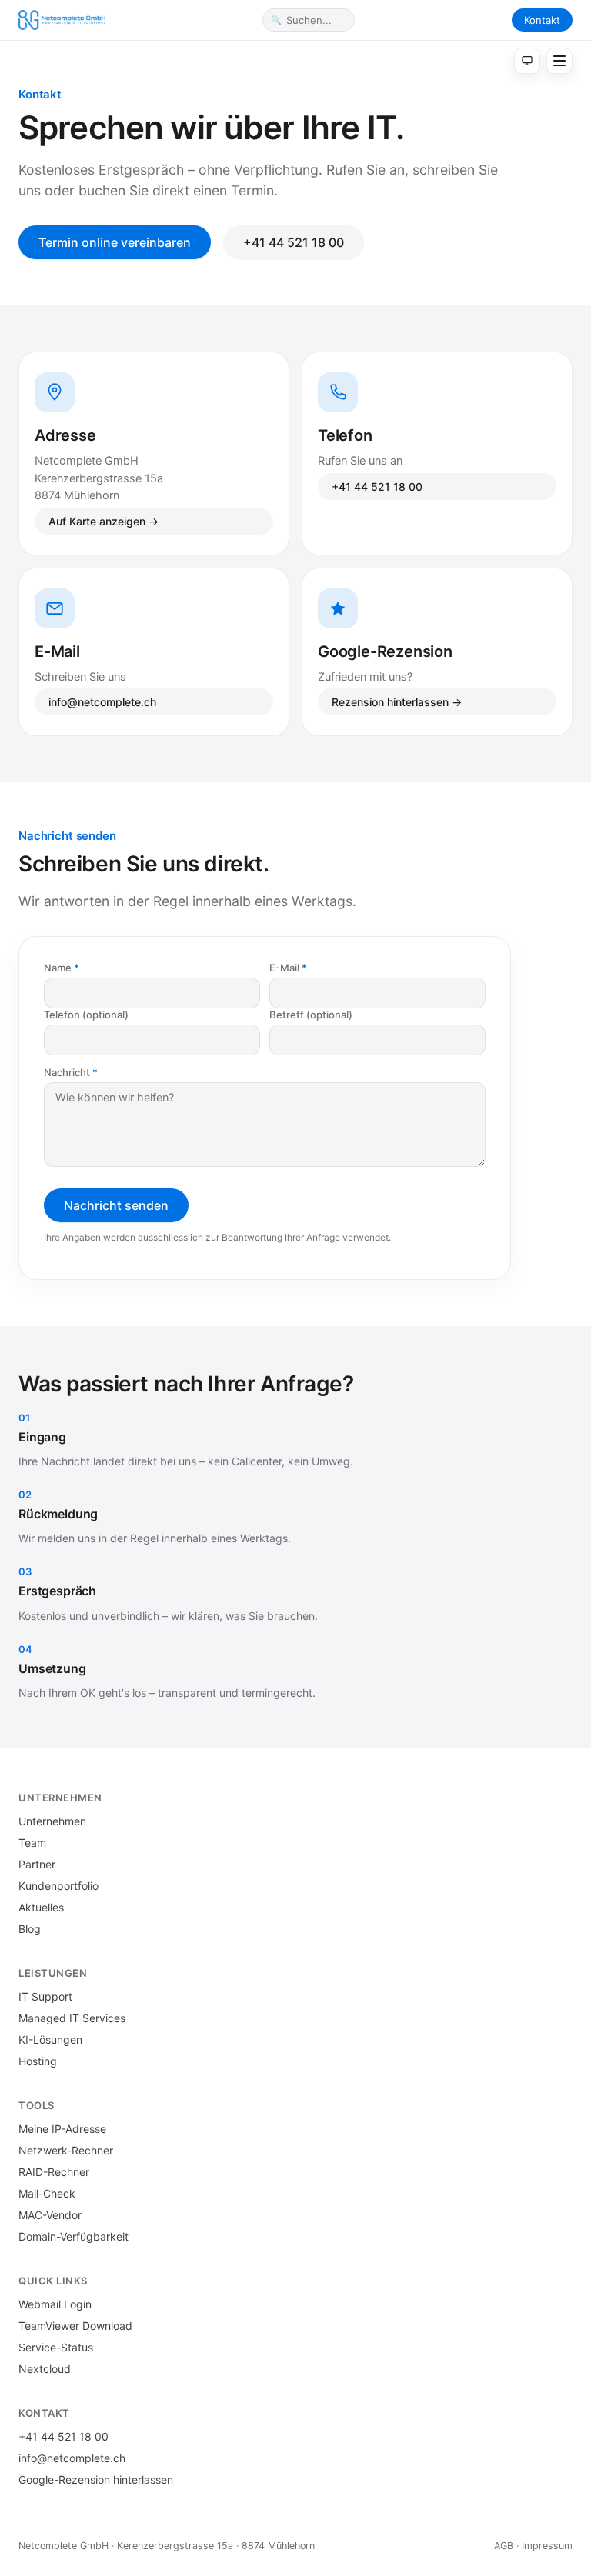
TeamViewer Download (75, 2326)
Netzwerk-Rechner (66, 2150)
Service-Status (56, 2347)
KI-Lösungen (50, 2039)
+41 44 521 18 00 (294, 242)
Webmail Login (55, 2304)
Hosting (38, 2061)
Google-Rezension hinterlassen (96, 2479)
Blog (30, 1929)
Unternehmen (52, 1821)
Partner (37, 1864)
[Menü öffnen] (559, 61)
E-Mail (284, 968)
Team (32, 1843)
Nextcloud (45, 2369)
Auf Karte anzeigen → (104, 521)
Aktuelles (41, 1907)
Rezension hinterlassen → (397, 702)
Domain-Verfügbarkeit (73, 2236)
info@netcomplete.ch (102, 702)
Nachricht (67, 1072)
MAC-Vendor (50, 2215)
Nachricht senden (116, 1205)
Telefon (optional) (86, 1015)
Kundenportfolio (58, 1886)
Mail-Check (47, 2193)
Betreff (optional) (311, 1015)
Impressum (547, 2546)
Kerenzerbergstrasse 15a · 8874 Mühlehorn (216, 2546)
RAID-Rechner (54, 2172)
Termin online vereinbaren (115, 242)
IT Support (45, 1996)
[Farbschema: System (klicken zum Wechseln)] (527, 61)
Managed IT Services (72, 2018)
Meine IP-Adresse (62, 2129)
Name (58, 968)
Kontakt (542, 20)
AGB (504, 2546)
